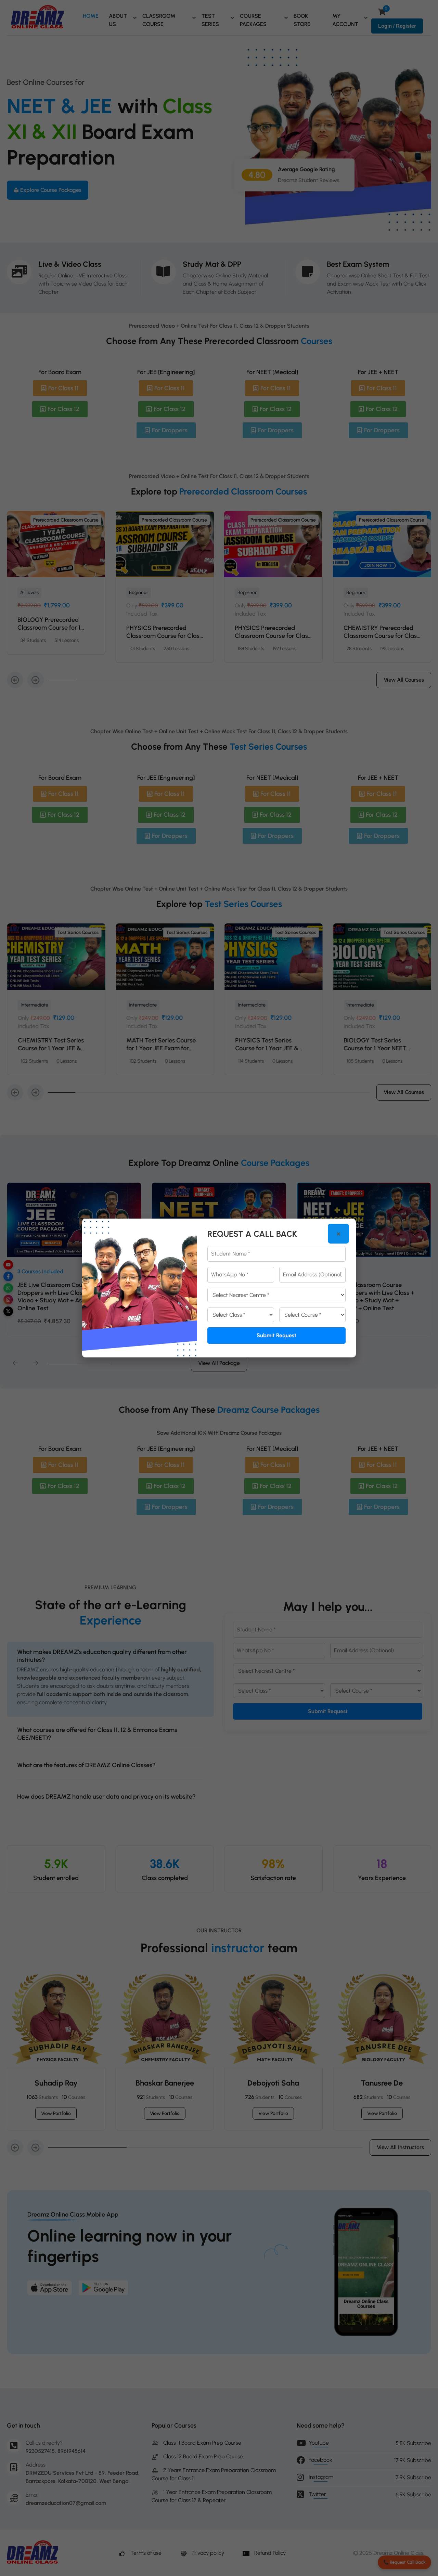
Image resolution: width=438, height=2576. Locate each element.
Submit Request (276, 1335)
